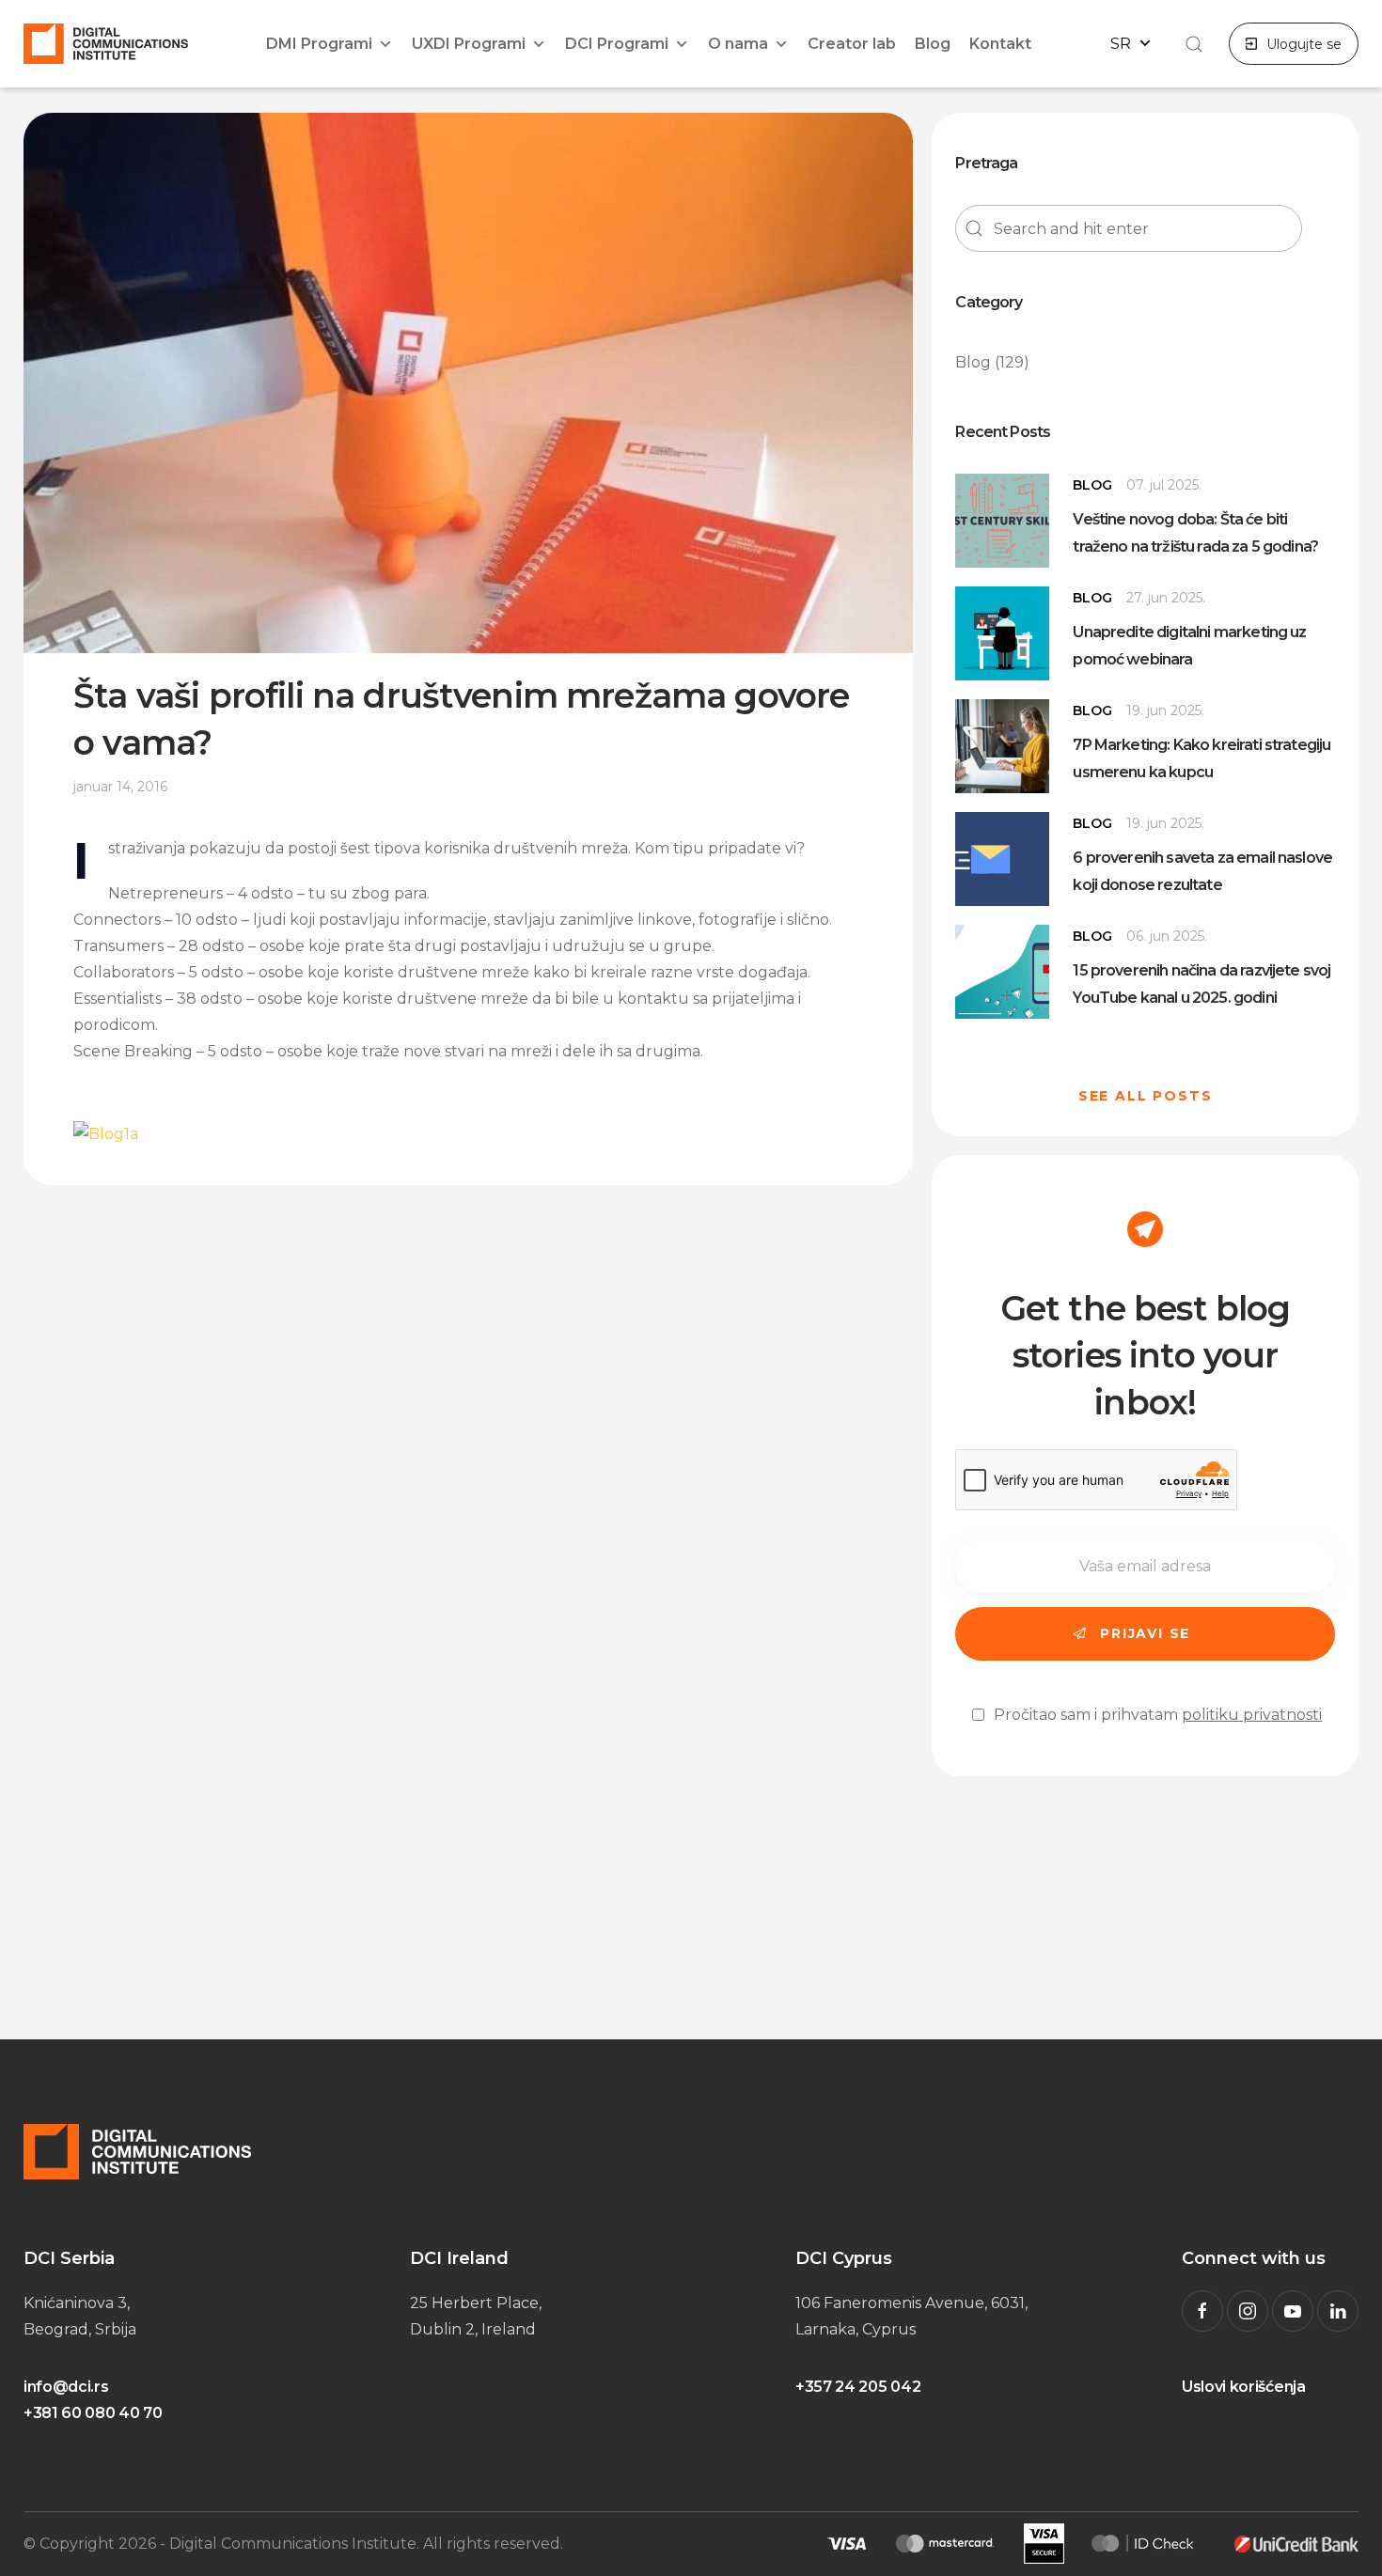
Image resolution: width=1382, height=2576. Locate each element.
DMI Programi (319, 44)
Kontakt (1000, 44)
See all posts (1146, 1096)
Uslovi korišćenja (1244, 2387)
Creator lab (852, 44)
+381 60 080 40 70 (93, 2413)
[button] (1191, 44)
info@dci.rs (66, 2387)
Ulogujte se (1304, 44)
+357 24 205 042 (858, 2387)
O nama (738, 44)
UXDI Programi (469, 44)
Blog (933, 44)
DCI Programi (617, 44)
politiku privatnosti (1252, 1715)
